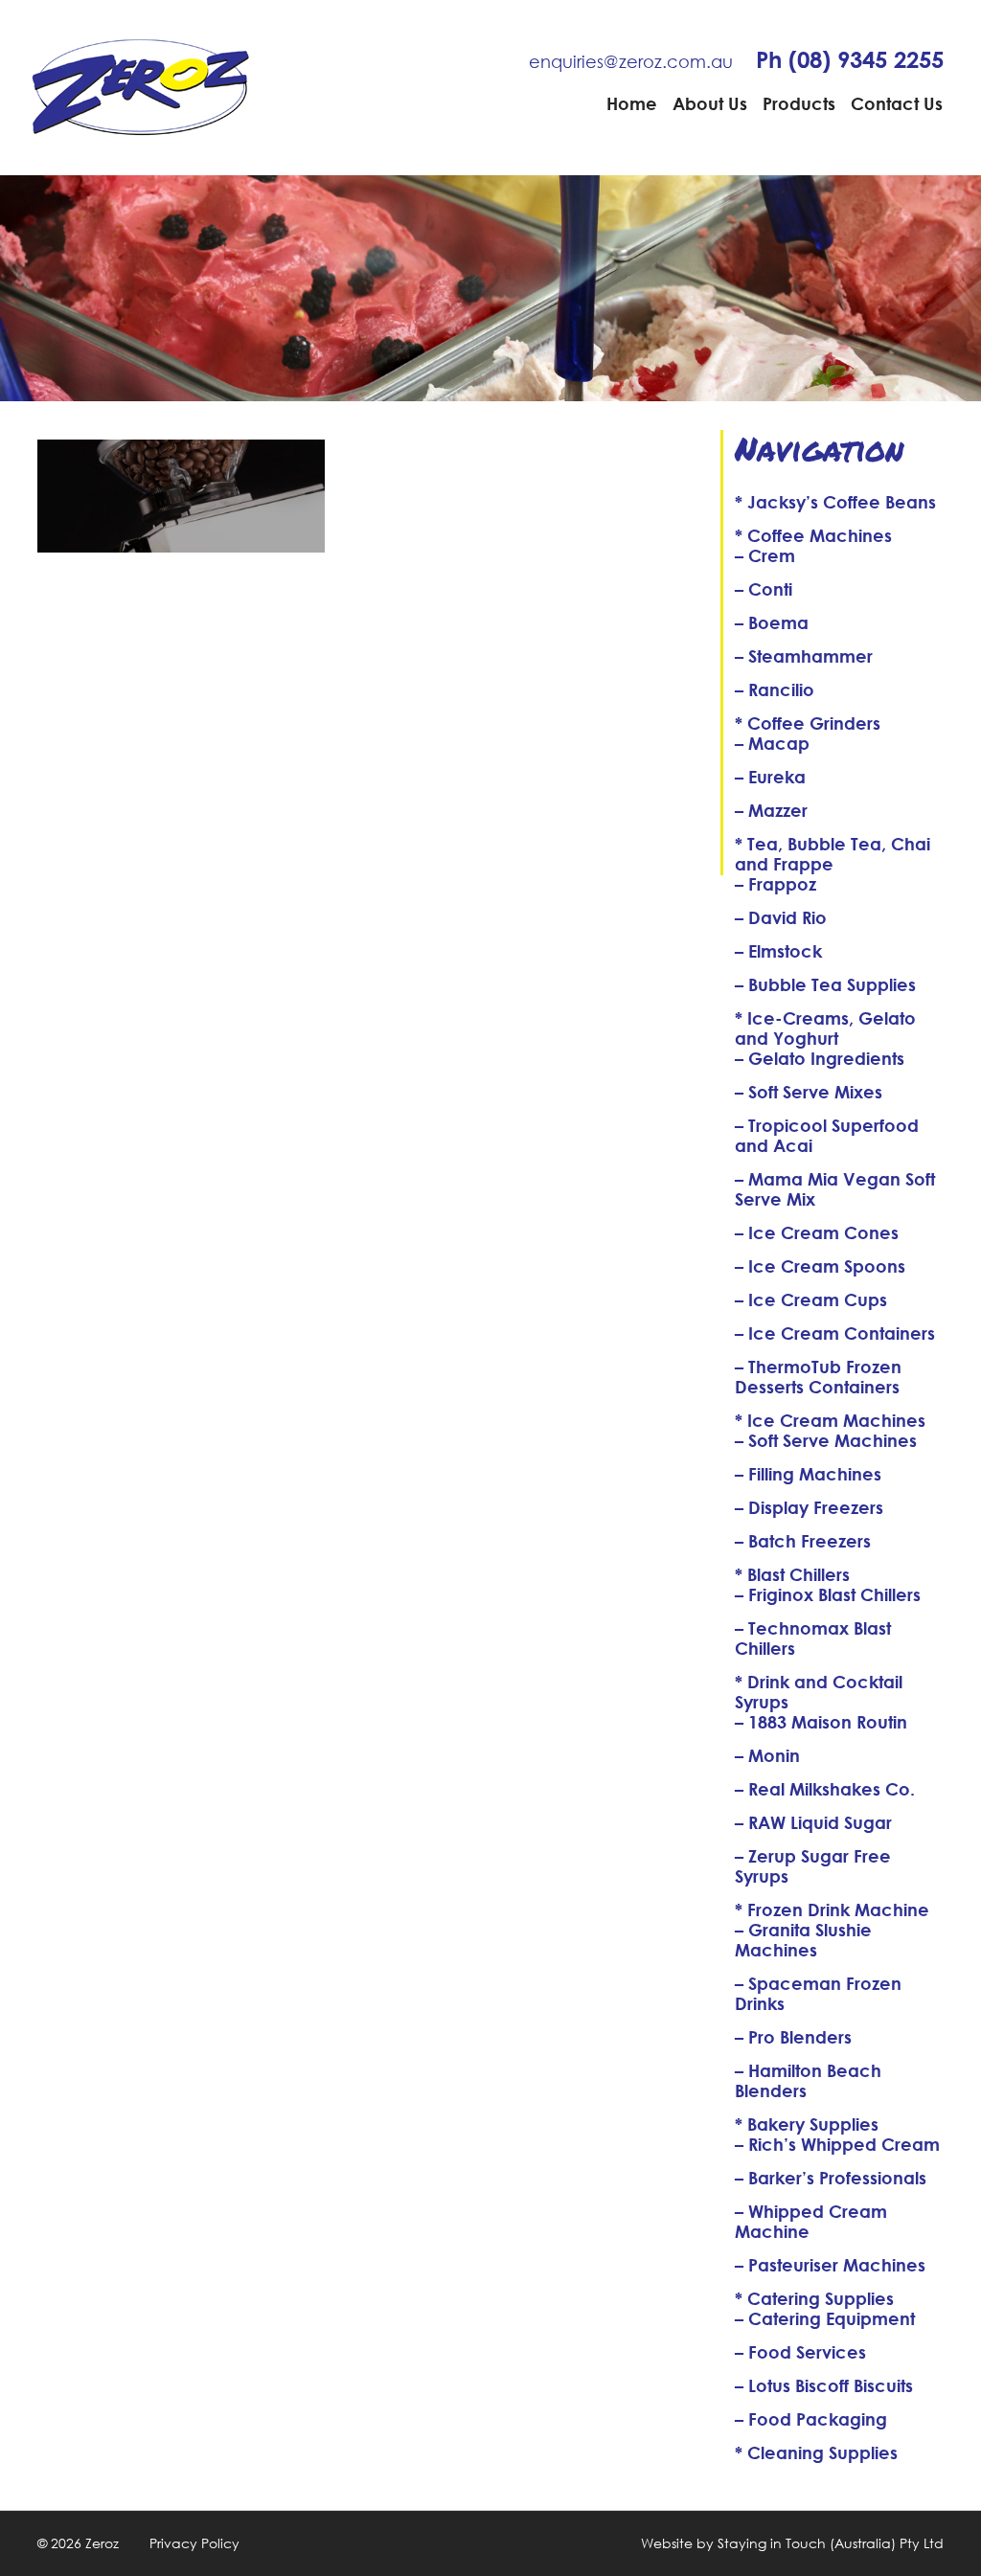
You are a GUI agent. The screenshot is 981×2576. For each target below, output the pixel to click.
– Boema (772, 622)
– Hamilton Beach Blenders (808, 2080)
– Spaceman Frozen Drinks (818, 1993)
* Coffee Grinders (808, 723)
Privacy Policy (194, 2543)
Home (632, 103)
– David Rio (781, 917)
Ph (850, 59)
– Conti (764, 589)
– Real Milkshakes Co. (825, 1789)
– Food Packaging (811, 2419)
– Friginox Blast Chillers (828, 1594)
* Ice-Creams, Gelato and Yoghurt (825, 1028)
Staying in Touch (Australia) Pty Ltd (831, 2543)
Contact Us (897, 103)
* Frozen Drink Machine (832, 1909)
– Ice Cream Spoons (820, 1266)
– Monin (767, 1755)
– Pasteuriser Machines (830, 2265)
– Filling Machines (808, 1474)
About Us (710, 103)
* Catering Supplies (814, 2298)
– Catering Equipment (825, 2318)
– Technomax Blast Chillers (813, 1638)
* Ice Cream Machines (830, 1420)
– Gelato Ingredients (820, 1058)
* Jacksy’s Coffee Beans (835, 502)
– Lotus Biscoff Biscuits (824, 2385)
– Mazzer (771, 810)
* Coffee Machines (813, 535)
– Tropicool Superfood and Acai (827, 1135)
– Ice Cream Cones (817, 1232)
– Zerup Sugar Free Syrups (813, 1866)
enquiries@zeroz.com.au (631, 61)
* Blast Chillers (792, 1574)
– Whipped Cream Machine (811, 2221)
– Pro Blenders (793, 2037)
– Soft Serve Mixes (809, 1092)
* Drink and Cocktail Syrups (819, 1692)
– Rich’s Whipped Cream (837, 2144)
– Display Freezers (809, 1507)
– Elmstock (778, 951)
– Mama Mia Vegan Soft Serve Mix (835, 1189)
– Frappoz (776, 884)
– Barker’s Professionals (831, 2178)
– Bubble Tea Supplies (825, 984)
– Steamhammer (804, 656)
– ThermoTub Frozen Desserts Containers (818, 1377)
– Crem (765, 555)
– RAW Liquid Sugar (813, 1822)
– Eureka (770, 777)
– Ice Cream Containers (835, 1333)
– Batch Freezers (803, 1541)
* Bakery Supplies (807, 2124)
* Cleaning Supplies (816, 2452)
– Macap (772, 743)
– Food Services (800, 2352)
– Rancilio (775, 689)
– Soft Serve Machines (826, 1440)
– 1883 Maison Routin (821, 1722)
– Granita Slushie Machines (803, 1940)
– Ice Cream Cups (811, 1299)
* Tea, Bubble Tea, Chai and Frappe (833, 854)
